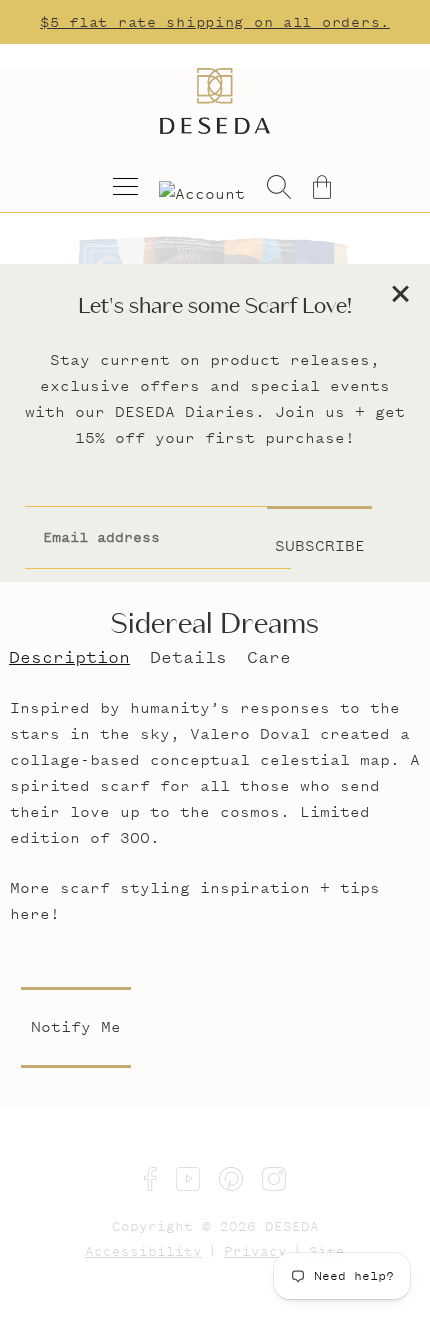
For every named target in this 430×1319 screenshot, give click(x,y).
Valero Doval (250, 733)
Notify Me (76, 1026)
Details (188, 657)
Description (69, 657)
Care (269, 657)
